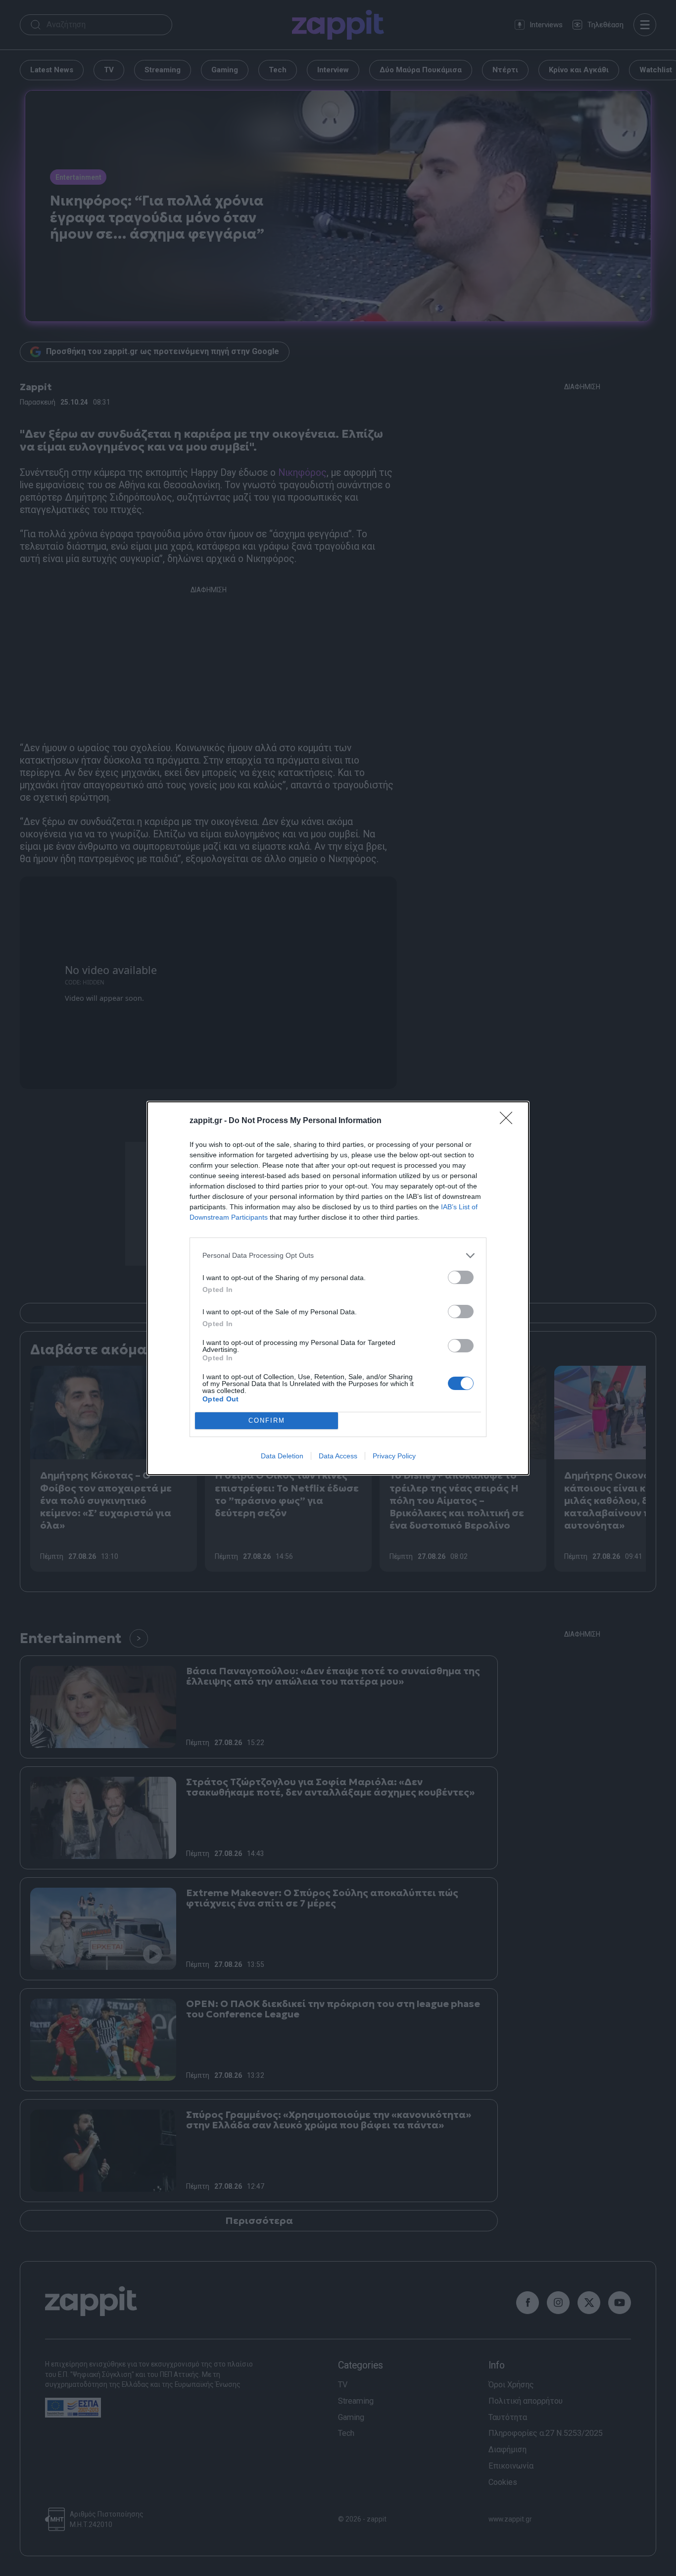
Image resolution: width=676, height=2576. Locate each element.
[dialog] (338, 1288)
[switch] (461, 1277)
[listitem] (338, 1256)
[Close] (509, 1121)
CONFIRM (267, 1420)
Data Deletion (282, 1456)
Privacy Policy (394, 1456)
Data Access (338, 1456)
